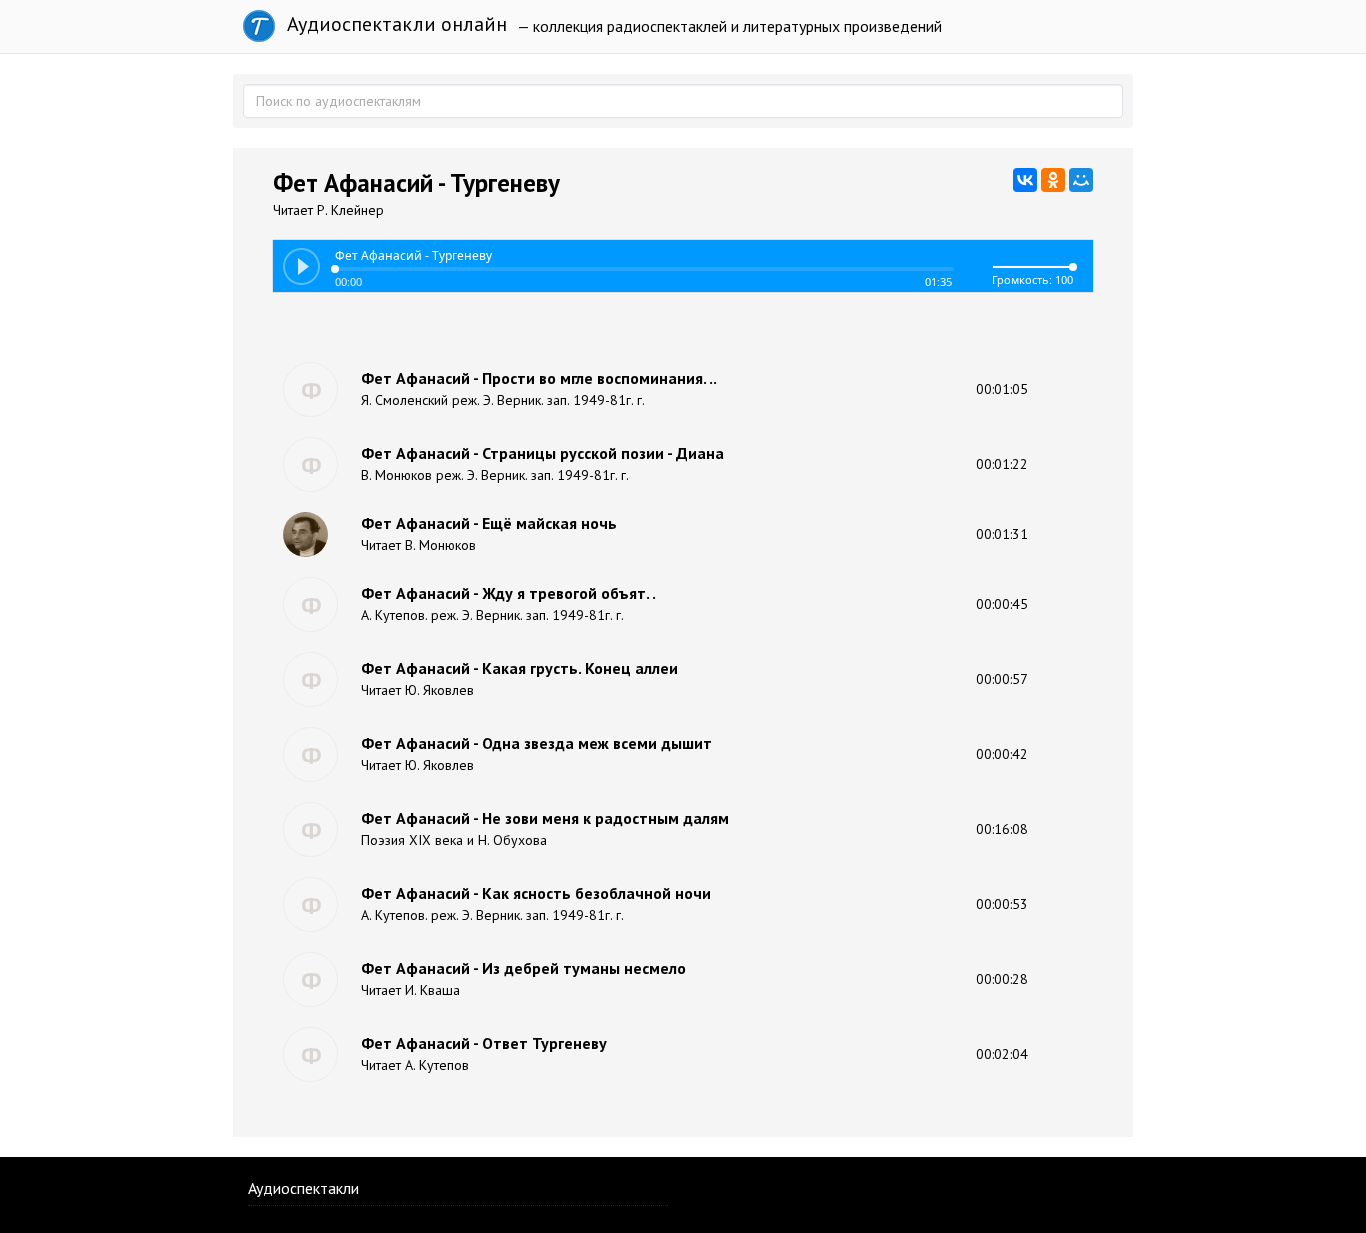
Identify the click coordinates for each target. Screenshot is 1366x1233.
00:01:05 (1002, 389)
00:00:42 (1002, 754)
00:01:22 (1002, 464)
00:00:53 (1002, 904)
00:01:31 (1002, 534)
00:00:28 (1002, 979)
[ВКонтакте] (1025, 180)
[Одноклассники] (1053, 180)
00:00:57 (1002, 679)
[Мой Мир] (1081, 180)
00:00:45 (1002, 604)
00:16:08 (1002, 829)
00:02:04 (1002, 1054)
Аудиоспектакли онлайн (394, 24)
